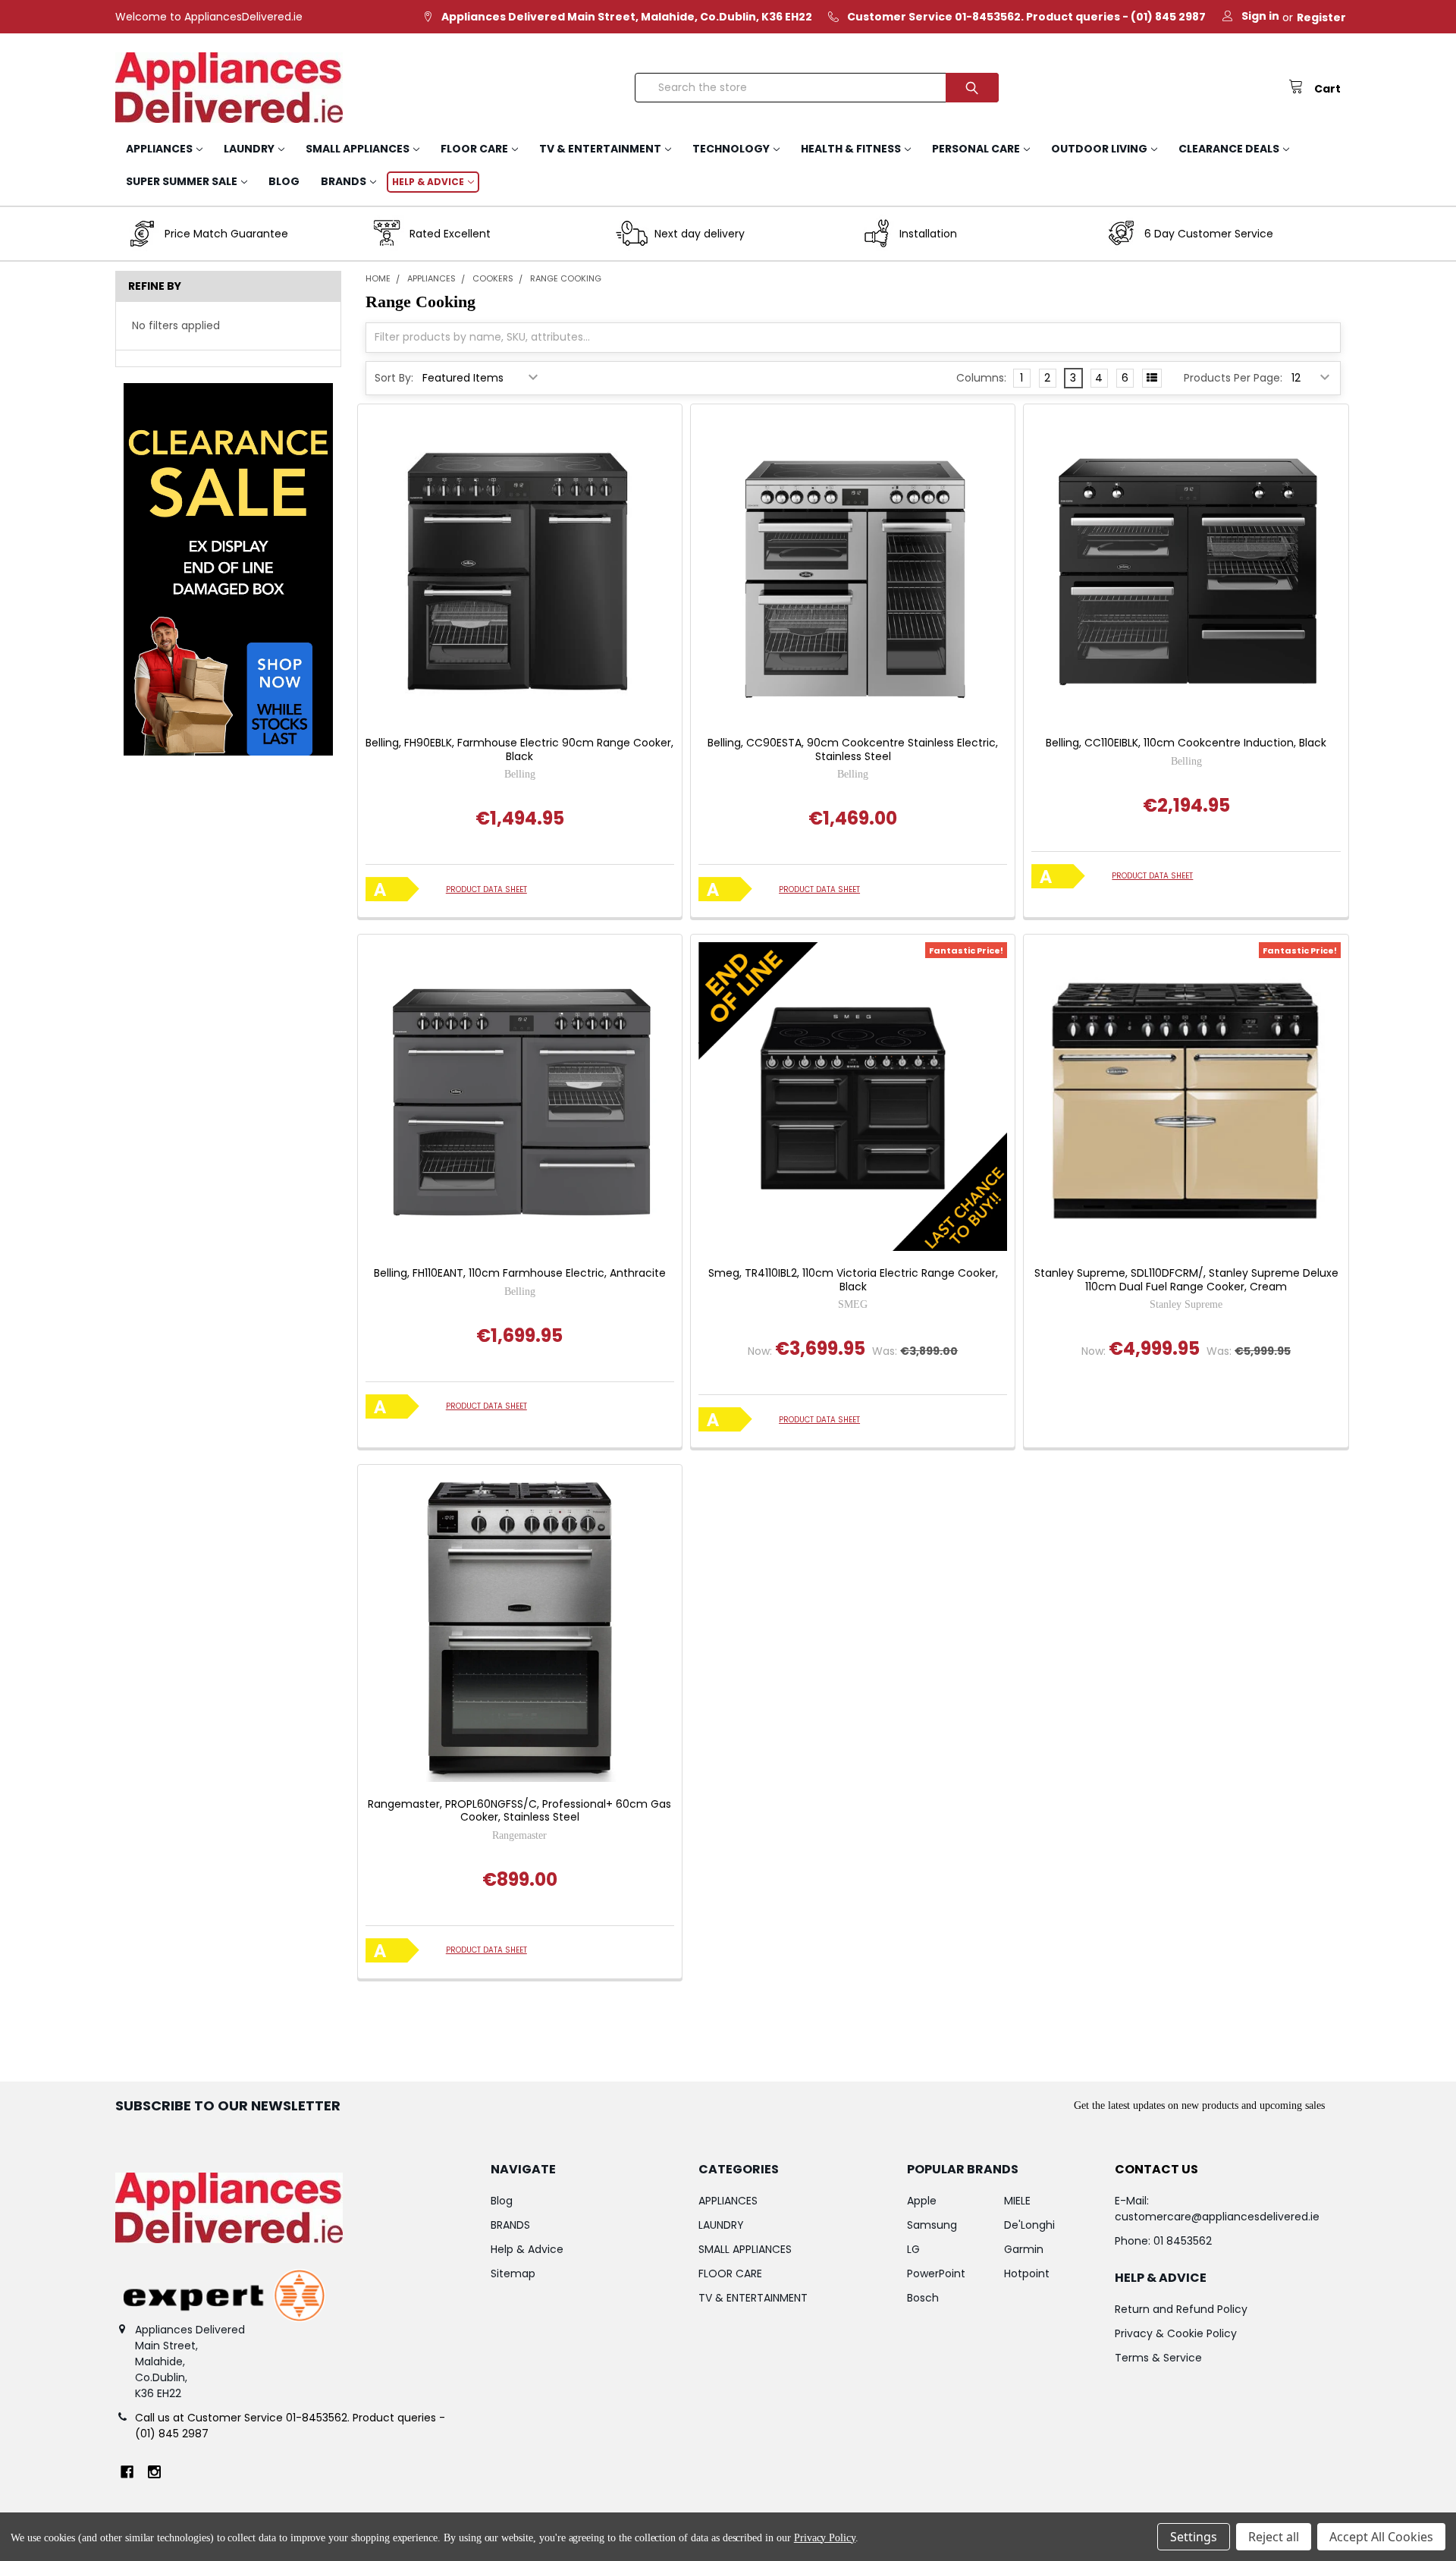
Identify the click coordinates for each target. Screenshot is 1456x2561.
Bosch (923, 2298)
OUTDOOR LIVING (1099, 149)
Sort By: (394, 378)
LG (913, 2249)
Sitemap (513, 2273)
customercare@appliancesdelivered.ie (1217, 2217)
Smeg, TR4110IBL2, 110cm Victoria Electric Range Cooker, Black (853, 1280)
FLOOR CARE (474, 149)
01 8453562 (1183, 2241)
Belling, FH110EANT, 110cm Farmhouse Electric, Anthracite (520, 1274)
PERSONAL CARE (976, 149)
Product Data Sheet (486, 889)
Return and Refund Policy (1181, 2309)
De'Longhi (1029, 2225)
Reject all (1274, 2537)
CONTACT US (1156, 2169)
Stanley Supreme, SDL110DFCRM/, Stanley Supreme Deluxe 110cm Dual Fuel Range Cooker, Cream (1186, 1280)
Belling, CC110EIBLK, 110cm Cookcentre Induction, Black (1186, 743)
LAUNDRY (249, 149)
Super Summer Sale (182, 181)
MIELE (1017, 2201)
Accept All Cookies (1381, 2537)
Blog (284, 181)
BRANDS (344, 181)
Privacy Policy (825, 2538)
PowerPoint (936, 2273)
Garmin (1024, 2249)
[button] (228, 570)
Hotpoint (1027, 2273)
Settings (1194, 2537)
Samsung (932, 2225)
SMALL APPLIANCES (358, 149)
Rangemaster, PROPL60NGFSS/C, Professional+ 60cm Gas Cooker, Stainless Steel (519, 1811)
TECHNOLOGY (731, 149)
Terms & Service (1158, 2358)
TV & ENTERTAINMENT (600, 149)
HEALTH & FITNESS (851, 149)
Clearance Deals (1229, 149)
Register (1321, 17)
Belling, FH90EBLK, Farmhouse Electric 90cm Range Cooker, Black (519, 750)
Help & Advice (428, 182)
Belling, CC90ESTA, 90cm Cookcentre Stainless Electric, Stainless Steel (853, 750)
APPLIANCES (159, 149)
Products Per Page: (1233, 378)
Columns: (981, 378)
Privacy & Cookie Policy (1176, 2333)
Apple (922, 2201)
